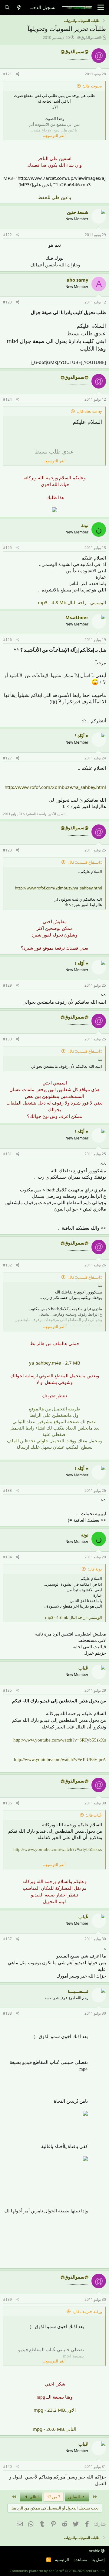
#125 (7, 548)
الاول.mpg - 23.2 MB (55, 2410)
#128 (7, 850)
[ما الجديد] (19, 7)
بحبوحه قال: (92, 86)
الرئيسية (62, 2560)
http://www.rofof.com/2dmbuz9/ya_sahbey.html (58, 888)
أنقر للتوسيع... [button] (54, 135)
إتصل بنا (98, 2560)
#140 (7, 2466)
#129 (7, 985)
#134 (7, 1557)
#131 (7, 1154)
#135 (7, 1690)
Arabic (95, 2551)
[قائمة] (101, 8)
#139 (7, 2299)
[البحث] (7, 7)
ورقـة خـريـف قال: (87, 2311)
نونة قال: (95, 1569)
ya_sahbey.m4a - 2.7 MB (55, 1363)
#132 (7, 1265)
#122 (7, 235)
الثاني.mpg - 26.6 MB (54, 2429)
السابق (74, 2497)
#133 (7, 1490)
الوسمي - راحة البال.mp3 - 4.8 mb (74, 1617)
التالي (34, 2497)
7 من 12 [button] (54, 2497)
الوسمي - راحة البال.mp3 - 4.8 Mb (72, 602)
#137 (7, 1939)
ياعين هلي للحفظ (54, 197)
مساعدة (80, 2560)
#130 (7, 1039)
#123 (7, 302)
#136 (7, 1803)
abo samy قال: (89, 411)
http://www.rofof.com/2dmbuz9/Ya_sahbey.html (55, 787)
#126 (7, 640)
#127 (7, 758)
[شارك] (18, 74)
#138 (7, 2013)
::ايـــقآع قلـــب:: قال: (85, 862)
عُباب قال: (94, 1815)
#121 (7, 74)
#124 (7, 399)
